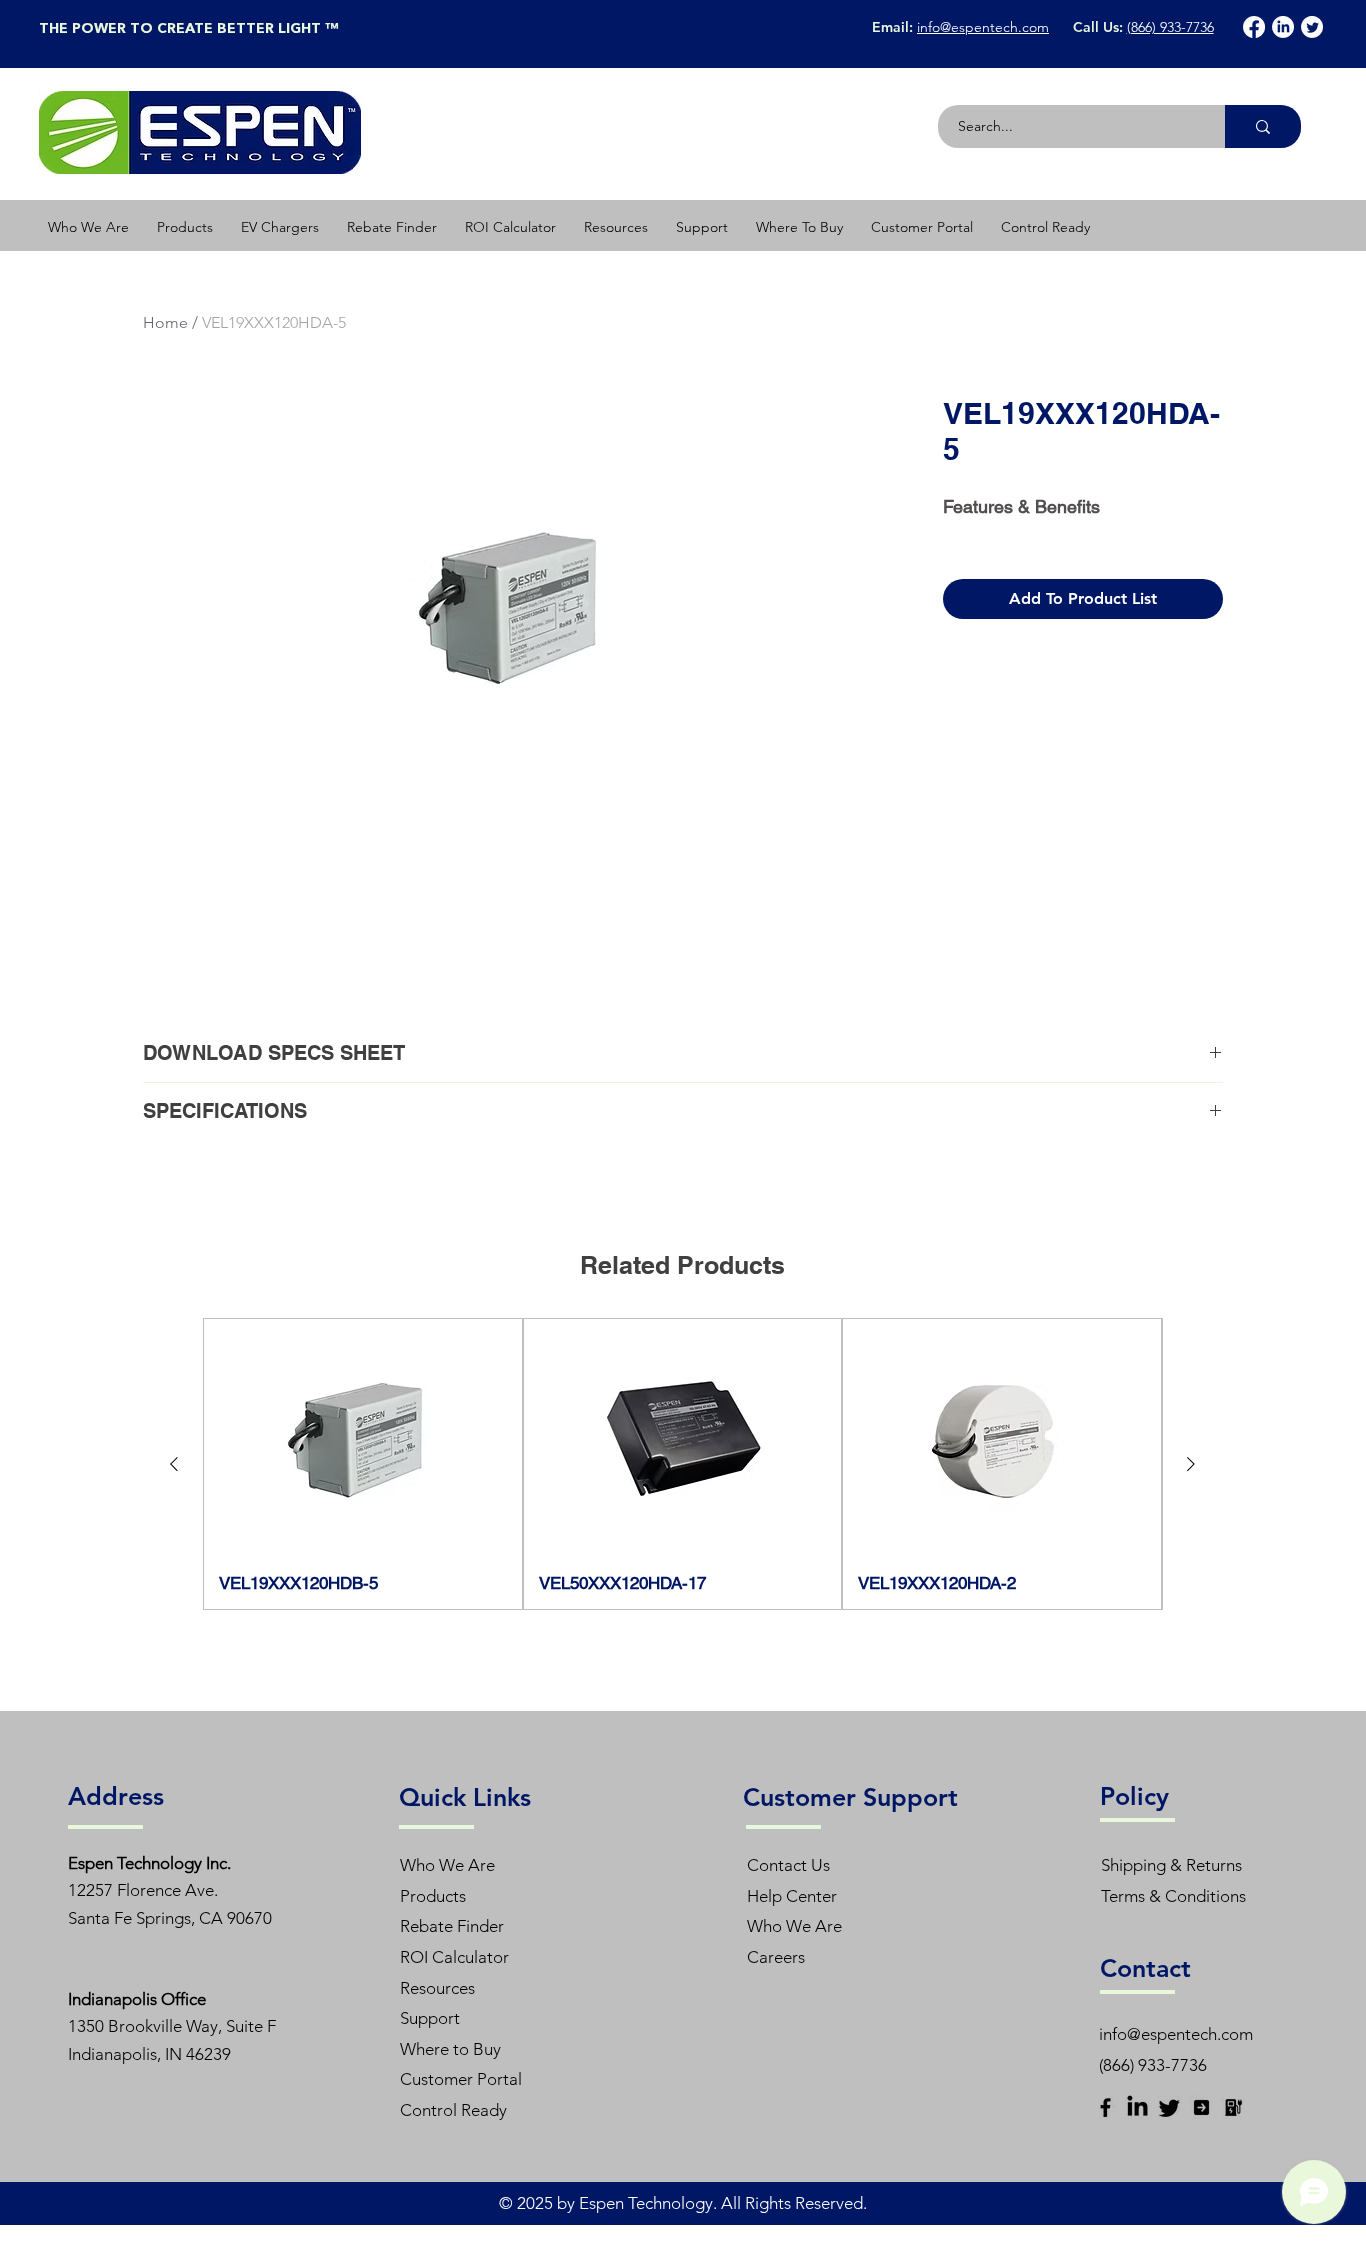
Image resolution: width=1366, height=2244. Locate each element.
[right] (1201, 2107)
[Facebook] (1254, 27)
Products (433, 1896)
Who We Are (447, 1865)
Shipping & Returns (1171, 1865)
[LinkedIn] (1283, 27)
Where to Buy (450, 2049)
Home (165, 322)
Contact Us (788, 1865)
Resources (437, 1988)
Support (430, 2018)
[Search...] (1263, 126)
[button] (185, 227)
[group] (682, 1464)
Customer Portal (461, 2079)
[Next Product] (1191, 1464)
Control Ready (453, 2110)
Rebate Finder (452, 1926)
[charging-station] (1233, 2107)
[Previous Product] (174, 1464)
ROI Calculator (454, 1957)
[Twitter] (1312, 27)
